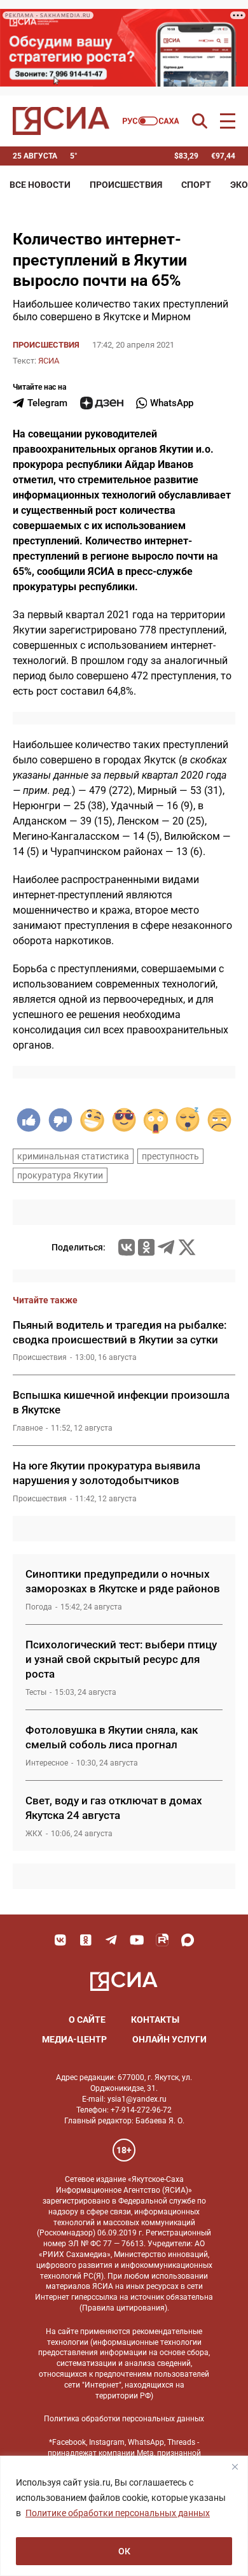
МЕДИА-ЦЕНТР (74, 2039)
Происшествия (126, 185)
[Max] (188, 1940)
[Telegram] (166, 1247)
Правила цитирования (123, 2308)
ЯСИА (49, 361)
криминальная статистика (73, 1156)
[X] (187, 1247)
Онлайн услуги (169, 2039)
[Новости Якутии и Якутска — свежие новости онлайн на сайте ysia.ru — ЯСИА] (61, 121)
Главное (28, 1428)
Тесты (36, 1692)
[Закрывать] (235, 2466)
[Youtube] (137, 1940)
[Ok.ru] (146, 1247)
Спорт (196, 185)
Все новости (40, 185)
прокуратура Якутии (60, 1175)
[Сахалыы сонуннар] (151, 121)
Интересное (47, 1763)
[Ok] (86, 1940)
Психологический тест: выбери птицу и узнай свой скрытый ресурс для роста (121, 1659)
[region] (124, 2516)
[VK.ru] (127, 1247)
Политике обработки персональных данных (118, 2513)
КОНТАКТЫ (155, 2020)
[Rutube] (162, 1940)
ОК (124, 2551)
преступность (170, 1156)
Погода (39, 1607)
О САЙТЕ (87, 2020)
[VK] (60, 1940)
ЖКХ (34, 1834)
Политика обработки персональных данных (124, 2419)
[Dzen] (102, 403)
